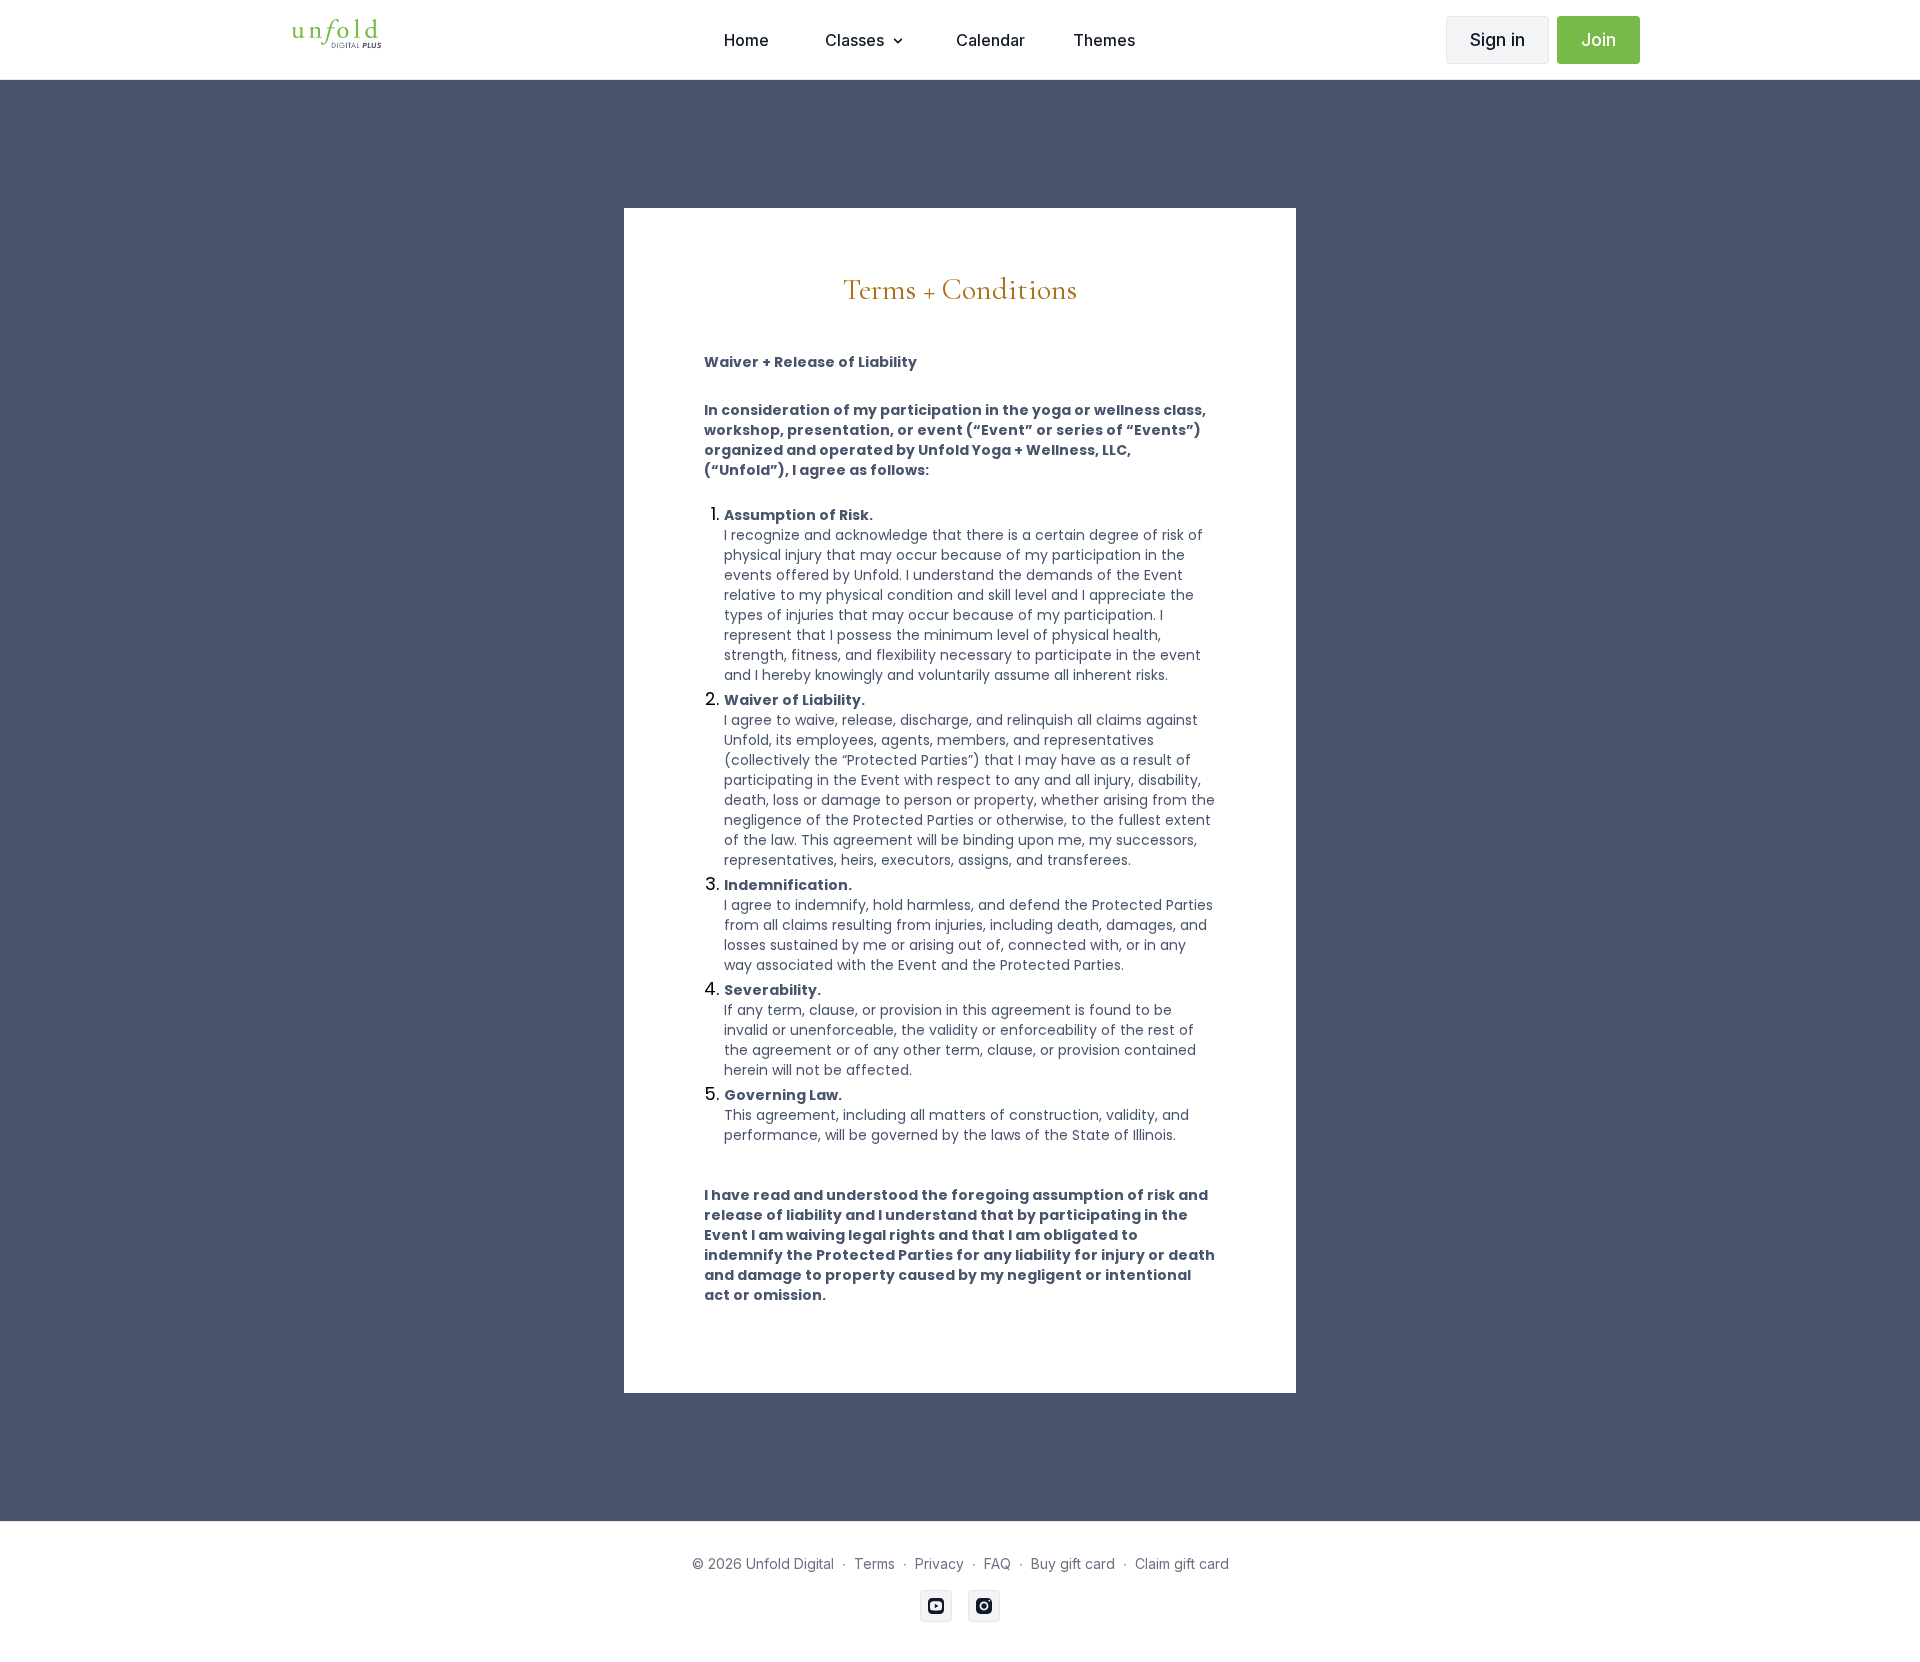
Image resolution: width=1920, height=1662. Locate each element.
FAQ (997, 1563)
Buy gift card (1073, 1563)
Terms (874, 1563)
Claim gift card (1182, 1563)
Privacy (939, 1563)
